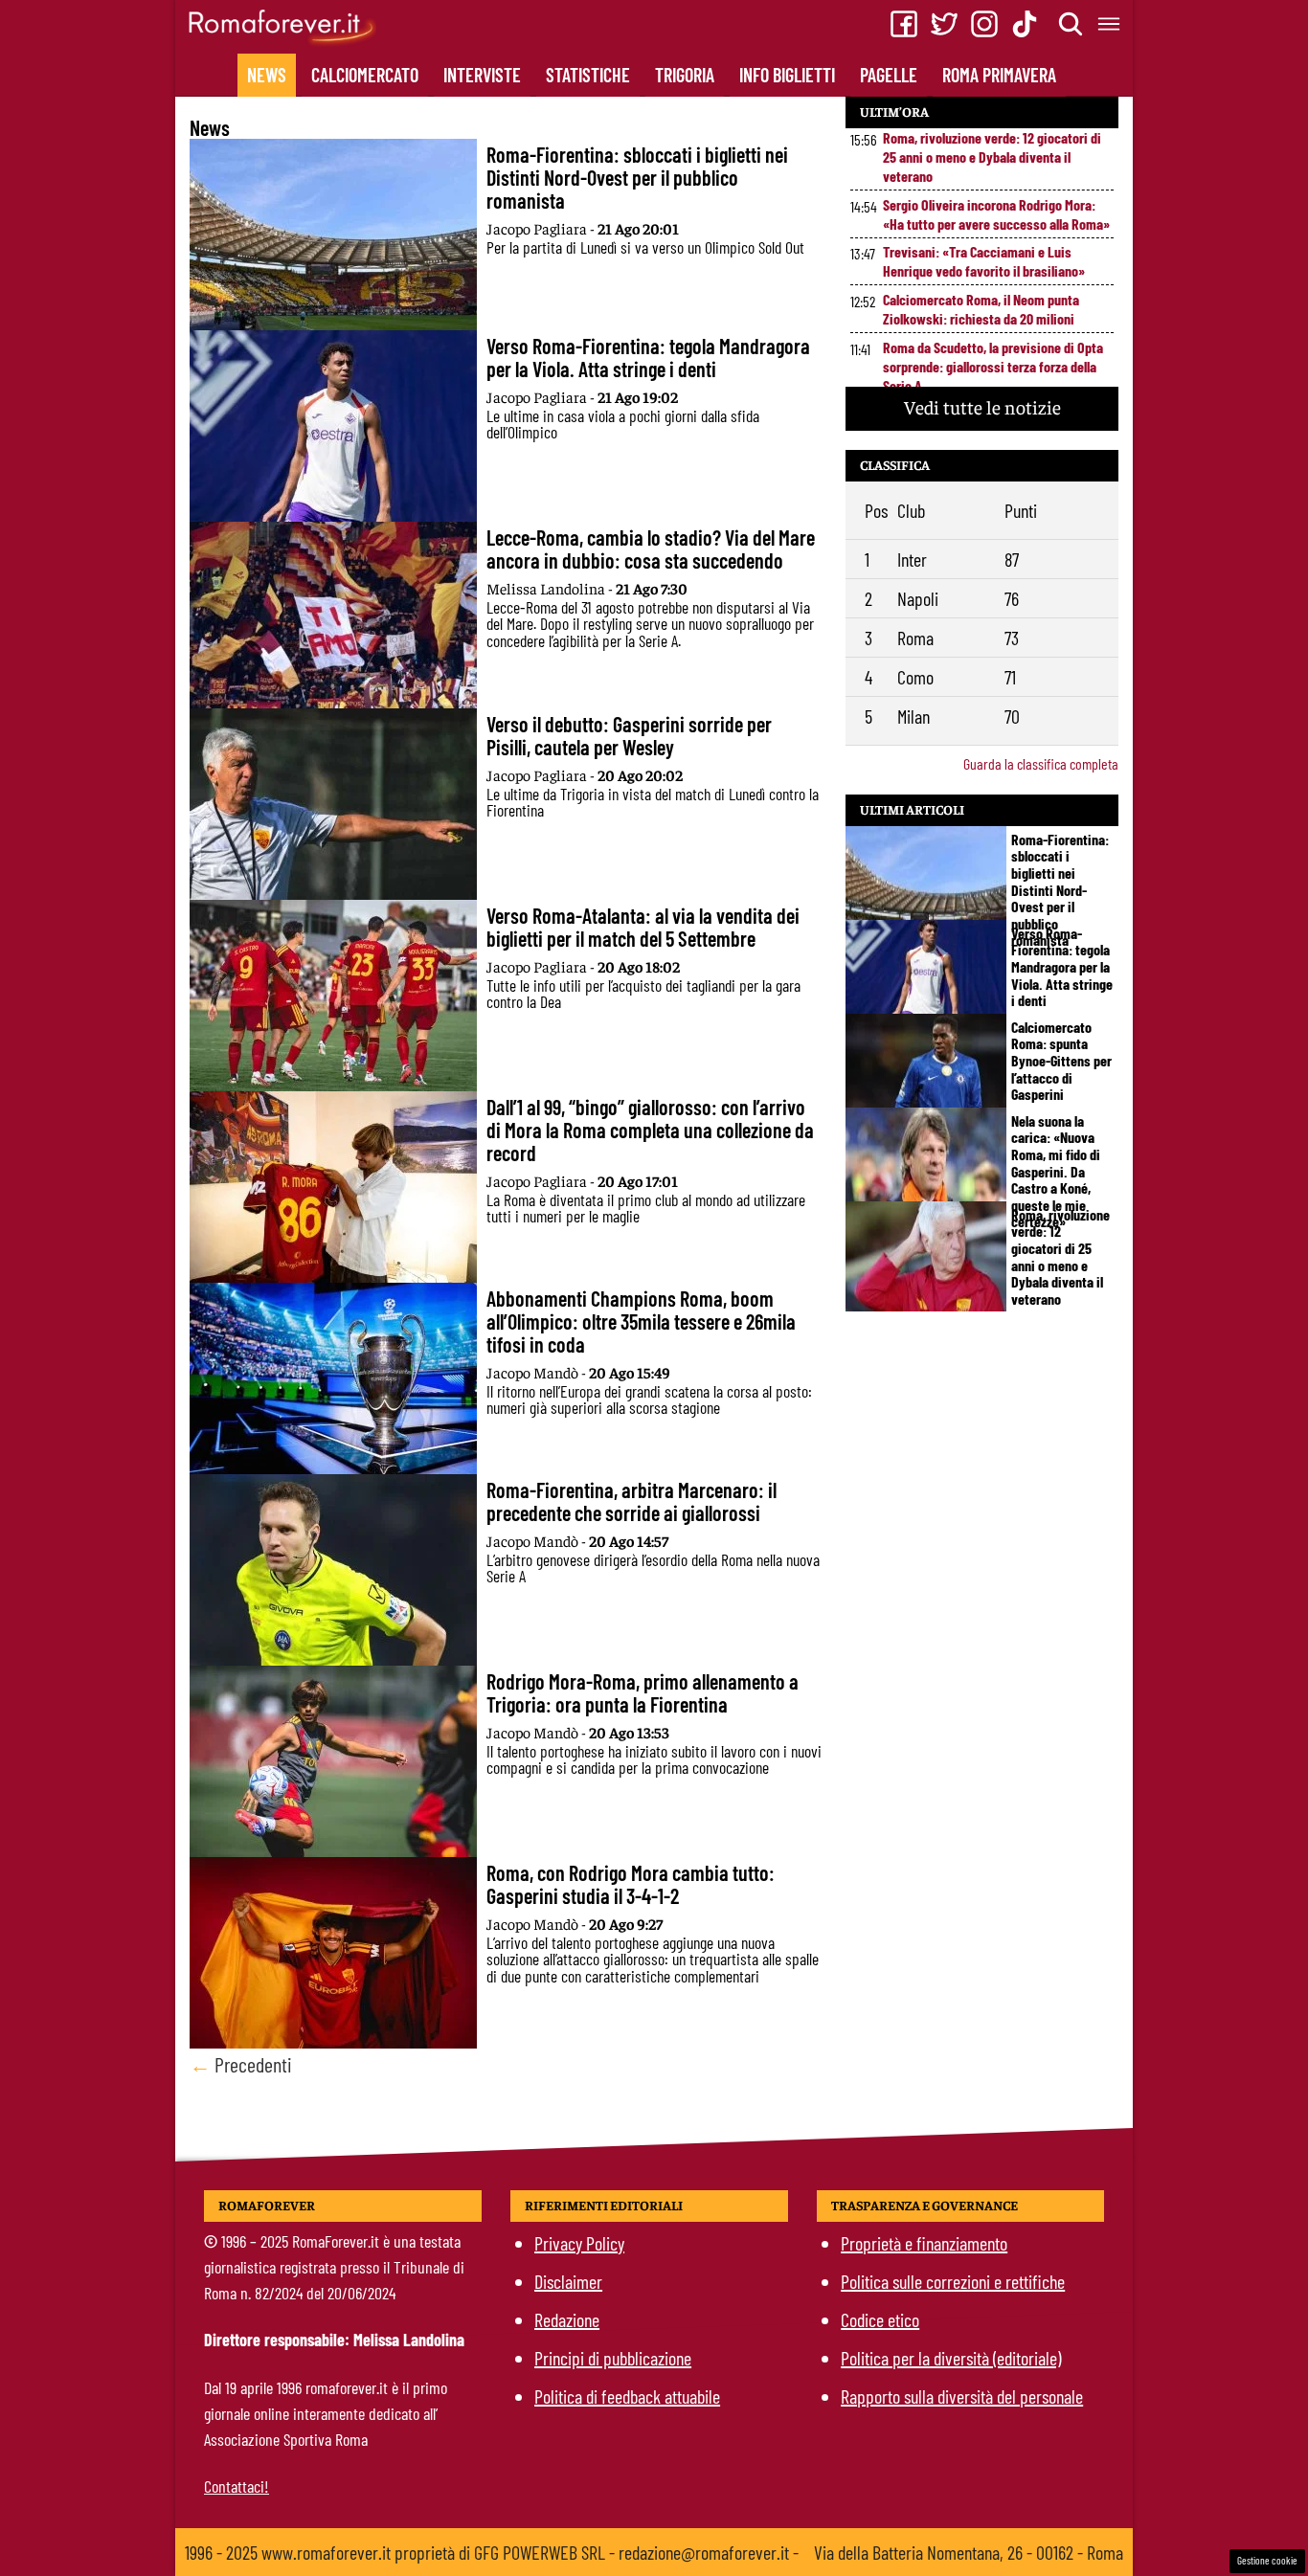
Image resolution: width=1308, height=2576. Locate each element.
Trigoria (685, 75)
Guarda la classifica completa (1041, 763)
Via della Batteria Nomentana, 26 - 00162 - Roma (969, 2552)
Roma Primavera (999, 75)
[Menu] (1110, 24)
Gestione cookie (1267, 2560)
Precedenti (241, 2064)
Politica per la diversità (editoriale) (951, 2358)
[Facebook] (904, 24)
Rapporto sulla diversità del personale (962, 2396)
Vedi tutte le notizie (982, 406)
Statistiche (588, 75)
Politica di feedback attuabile (627, 2396)
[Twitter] (944, 24)
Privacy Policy (579, 2243)
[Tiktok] (1025, 24)
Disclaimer (568, 2281)
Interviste (482, 75)
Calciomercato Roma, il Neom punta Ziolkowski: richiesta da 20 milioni (981, 309)
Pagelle (889, 75)
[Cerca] (1071, 24)
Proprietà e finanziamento (924, 2243)
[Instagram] (984, 24)
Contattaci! (237, 2486)
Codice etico (880, 2319)
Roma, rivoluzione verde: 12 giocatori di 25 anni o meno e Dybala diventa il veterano (992, 157)
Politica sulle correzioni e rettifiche (953, 2281)
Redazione (567, 2319)
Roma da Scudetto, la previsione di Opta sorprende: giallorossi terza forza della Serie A (993, 366)
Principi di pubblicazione (613, 2358)
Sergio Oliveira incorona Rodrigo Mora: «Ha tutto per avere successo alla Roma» (996, 214)
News (267, 75)
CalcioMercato (365, 75)
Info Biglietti (787, 75)
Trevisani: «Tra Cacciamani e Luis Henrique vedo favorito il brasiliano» (984, 261)
